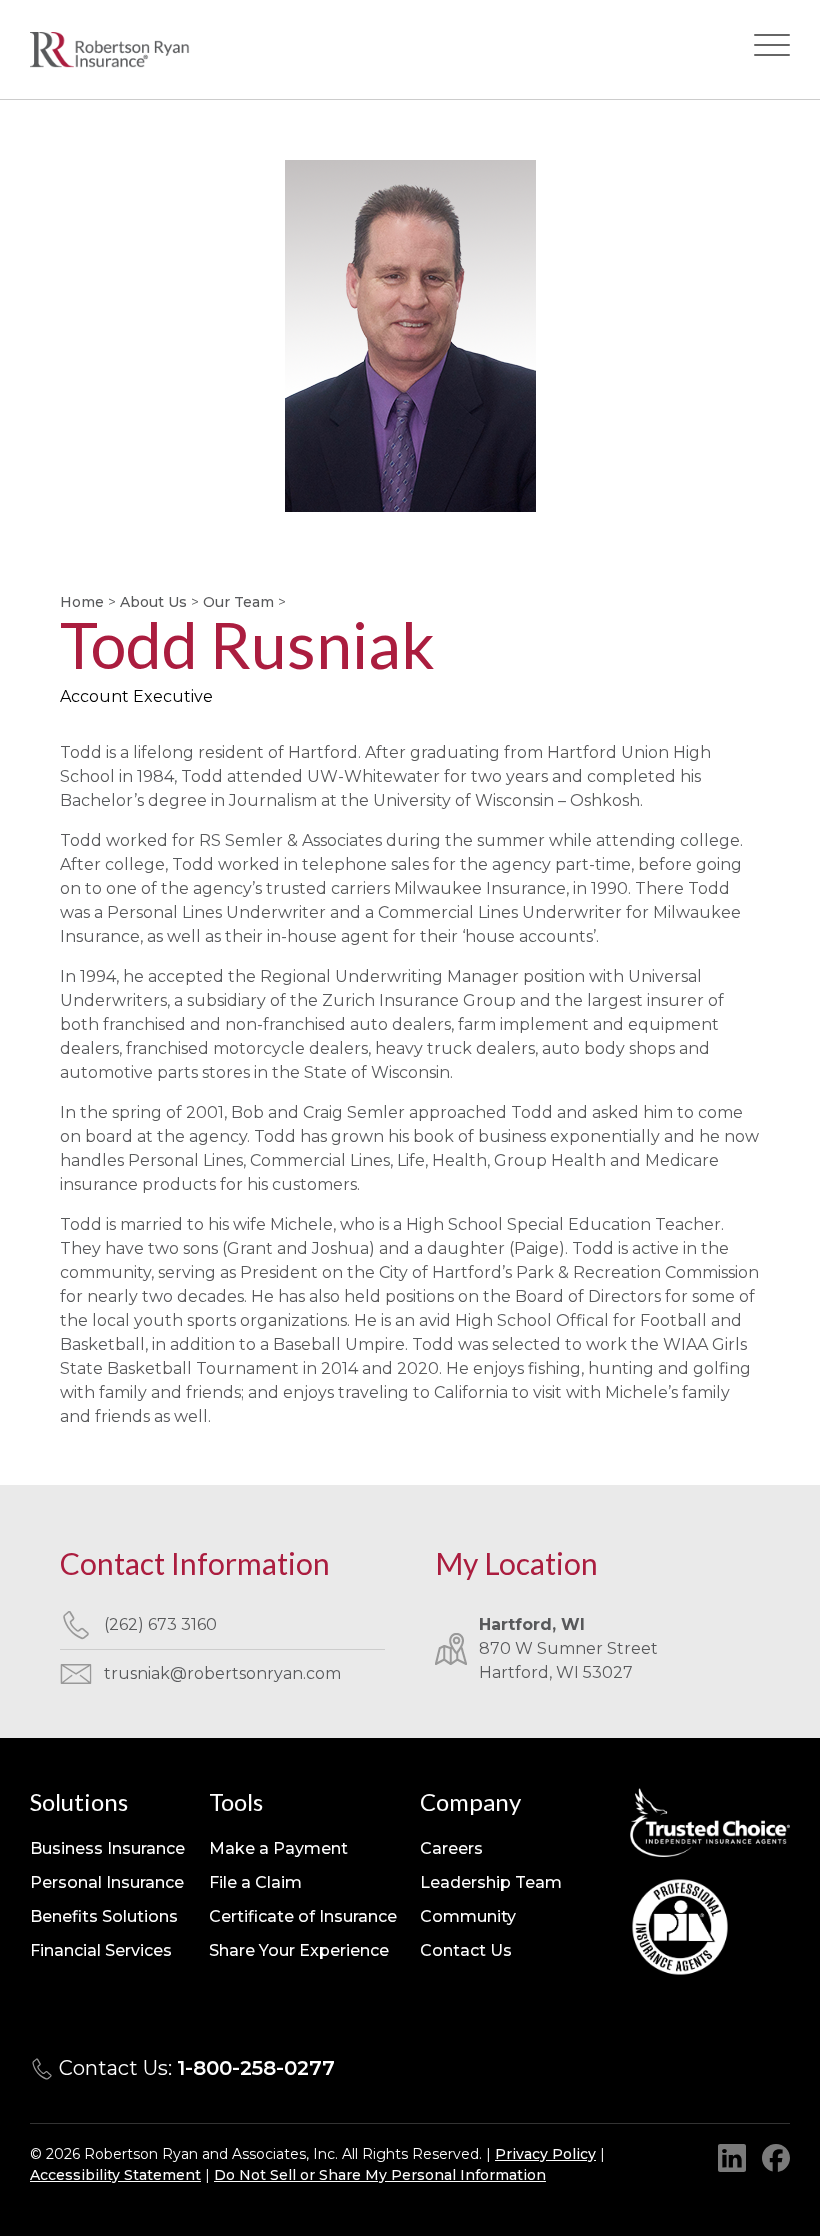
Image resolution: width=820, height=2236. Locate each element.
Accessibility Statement (115, 2175)
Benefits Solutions (104, 1916)
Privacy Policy (545, 2154)
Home (82, 602)
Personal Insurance (107, 1882)
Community (468, 1916)
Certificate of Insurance (303, 1916)
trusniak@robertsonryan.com (222, 1673)
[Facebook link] (776, 2158)
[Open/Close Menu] (772, 49)
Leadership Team (491, 1882)
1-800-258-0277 (256, 2068)
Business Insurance (107, 1848)
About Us (153, 602)
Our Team (238, 602)
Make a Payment (278, 1848)
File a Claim (255, 1882)
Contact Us (466, 1950)
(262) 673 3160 (160, 1624)
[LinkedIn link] (732, 2158)
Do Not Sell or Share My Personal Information (380, 2175)
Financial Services (101, 1950)
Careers (451, 1848)
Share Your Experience (299, 1950)
